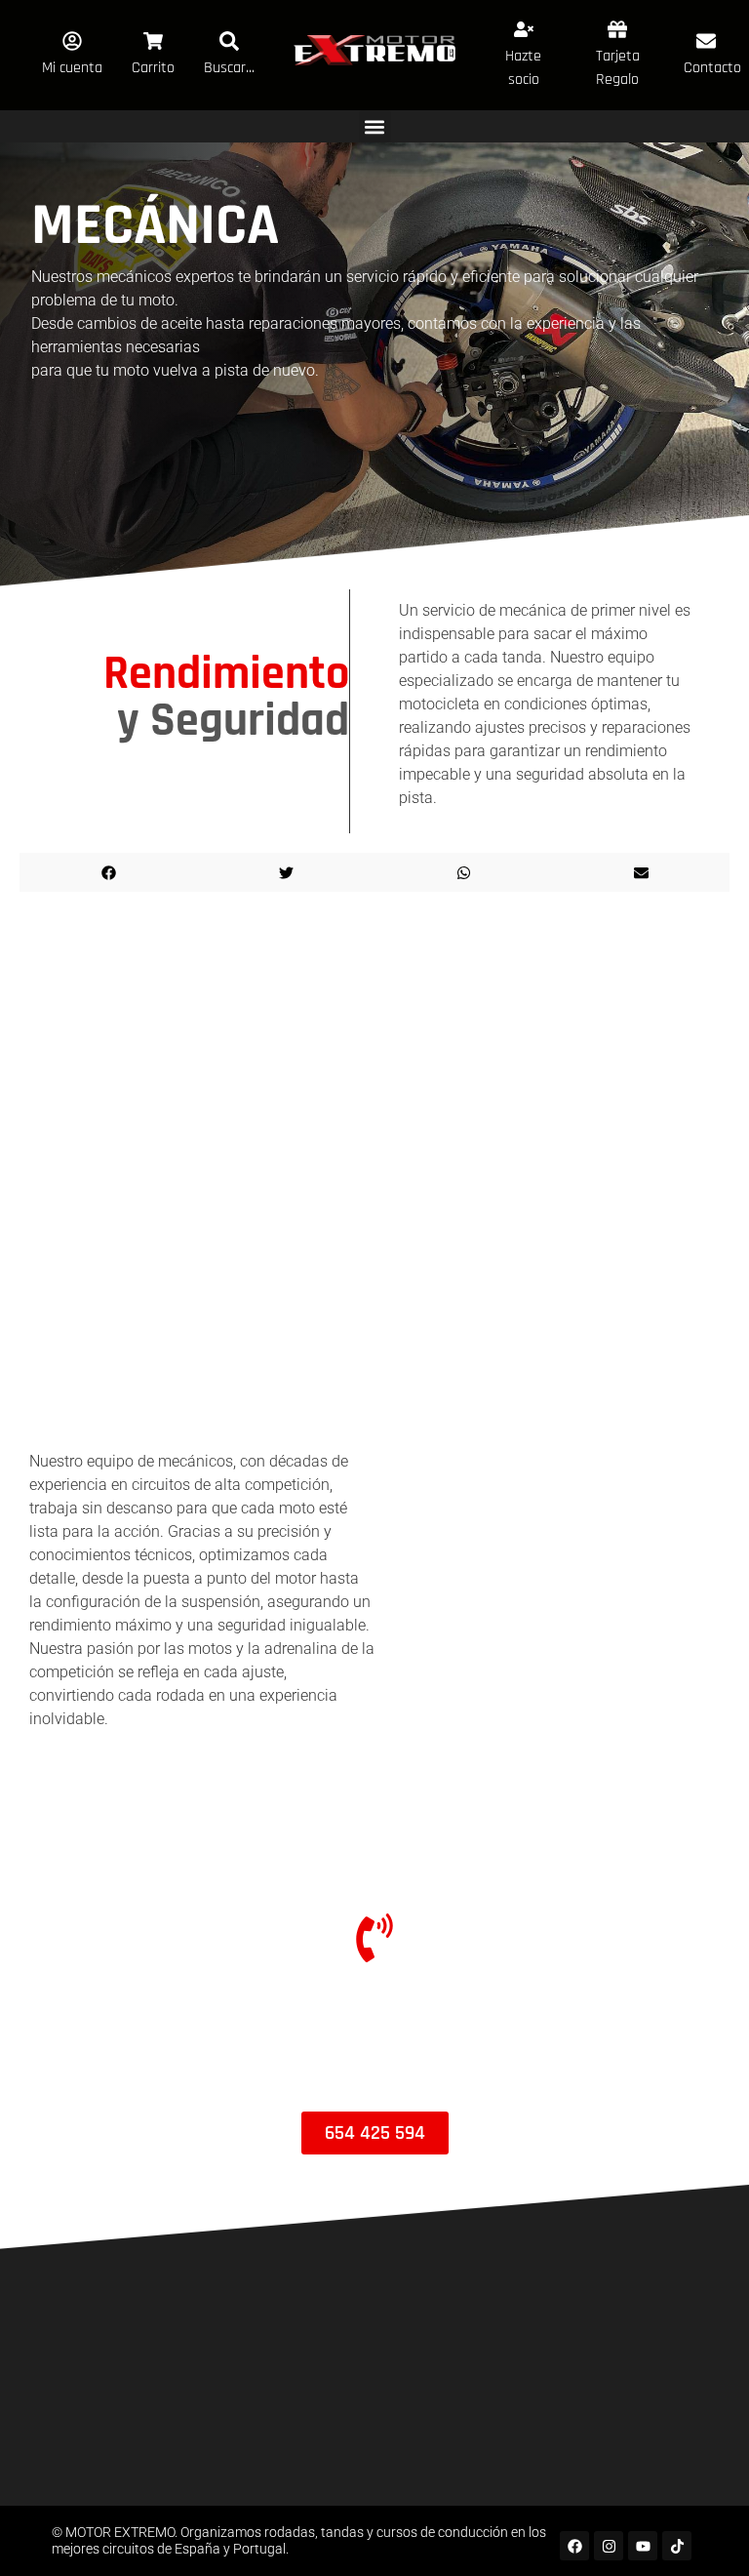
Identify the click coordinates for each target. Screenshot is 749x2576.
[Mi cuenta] (72, 41)
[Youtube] (643, 2546)
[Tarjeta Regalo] (617, 29)
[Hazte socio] (524, 29)
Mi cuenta (72, 68)
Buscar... (229, 68)
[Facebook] (574, 2546)
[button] (375, 126)
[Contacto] (706, 41)
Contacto (712, 68)
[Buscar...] (229, 41)
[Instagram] (609, 2546)
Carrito (153, 68)
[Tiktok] (677, 2546)
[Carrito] (153, 41)
